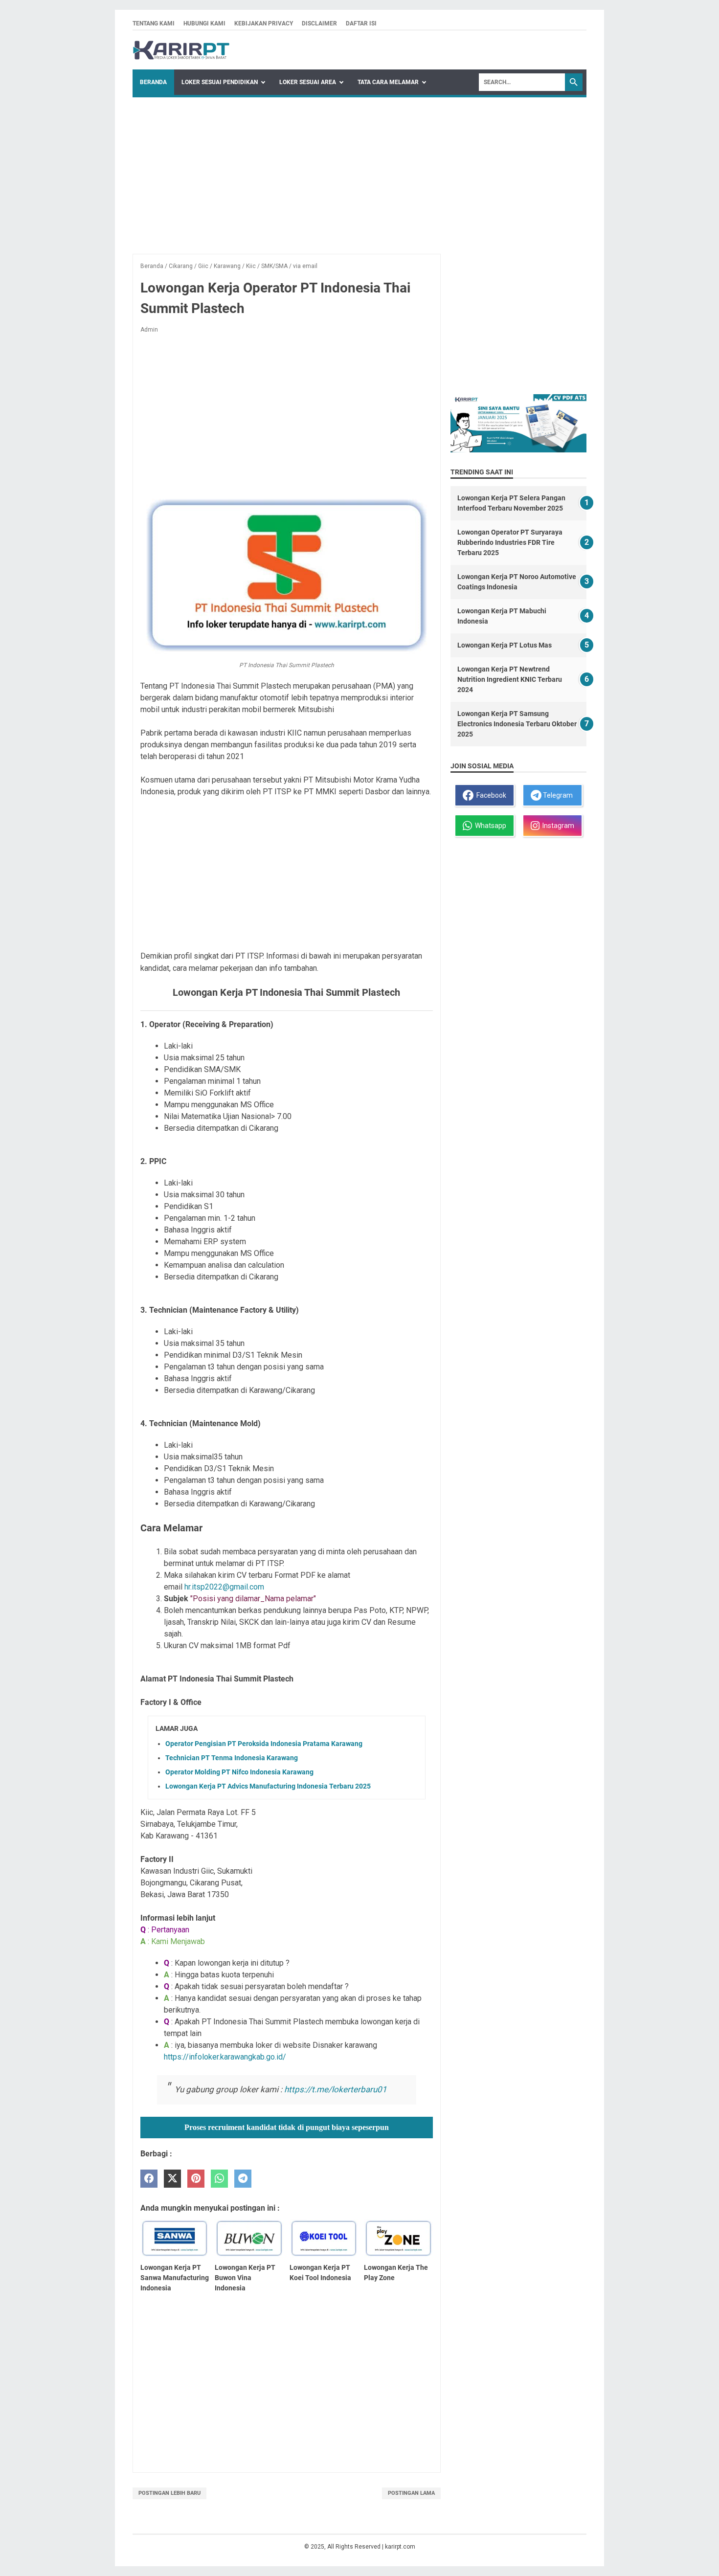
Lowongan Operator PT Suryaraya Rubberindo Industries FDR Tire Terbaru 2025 (510, 542)
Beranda (153, 82)
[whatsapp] (219, 2179)
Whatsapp (489, 826)
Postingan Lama (411, 2493)
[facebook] (149, 2179)
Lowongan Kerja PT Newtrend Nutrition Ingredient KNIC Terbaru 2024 (510, 679)
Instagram (557, 826)
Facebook (490, 795)
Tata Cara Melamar (388, 82)
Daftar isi (361, 23)
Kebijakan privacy (264, 23)
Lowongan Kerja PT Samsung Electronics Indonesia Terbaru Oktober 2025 (517, 724)
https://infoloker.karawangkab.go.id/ (225, 2057)
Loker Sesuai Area (308, 82)
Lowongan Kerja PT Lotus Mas (505, 645)
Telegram (557, 795)
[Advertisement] (359, 171)
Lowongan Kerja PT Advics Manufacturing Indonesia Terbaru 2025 (268, 1786)
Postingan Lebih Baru (169, 2493)
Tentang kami (154, 23)
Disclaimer (319, 23)
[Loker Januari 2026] (181, 50)
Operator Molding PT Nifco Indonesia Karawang (239, 1772)
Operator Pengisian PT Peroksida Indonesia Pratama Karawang (264, 1744)
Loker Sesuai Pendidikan (220, 82)
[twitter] (172, 2179)
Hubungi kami (204, 23)
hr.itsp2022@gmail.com (224, 1587)
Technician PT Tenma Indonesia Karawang (232, 1758)
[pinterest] (196, 2179)
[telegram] (243, 2179)
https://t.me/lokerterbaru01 (336, 2089)
